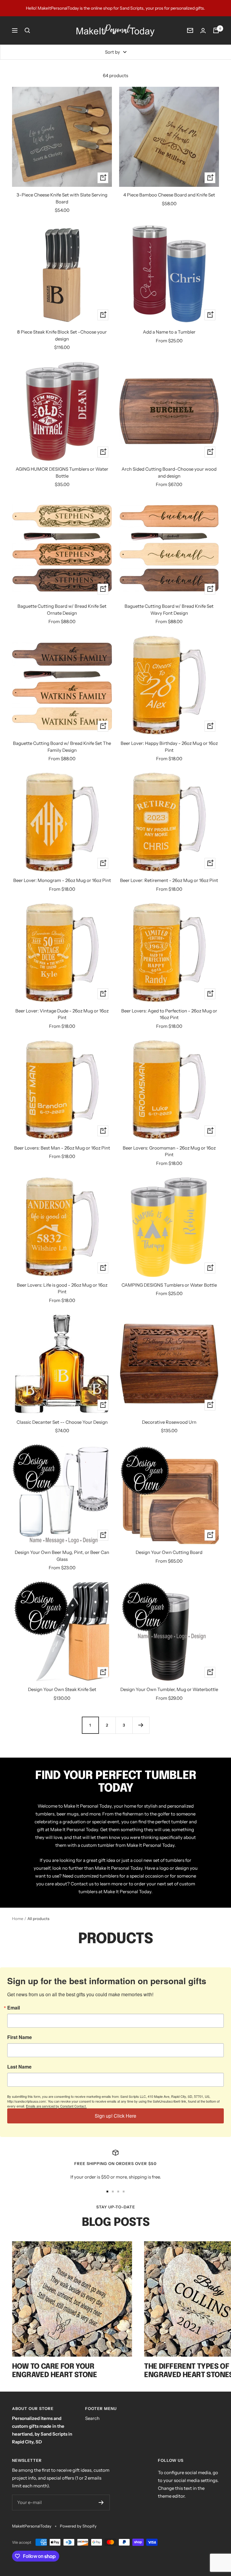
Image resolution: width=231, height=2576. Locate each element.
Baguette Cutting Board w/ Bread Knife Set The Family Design (62, 747)
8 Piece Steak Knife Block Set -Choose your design (62, 335)
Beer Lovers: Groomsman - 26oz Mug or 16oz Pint (169, 1151)
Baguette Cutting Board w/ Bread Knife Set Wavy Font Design (169, 610)
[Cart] (216, 30)
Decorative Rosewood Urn (169, 1422)
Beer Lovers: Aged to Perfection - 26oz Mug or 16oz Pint (169, 1014)
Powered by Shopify (78, 2526)
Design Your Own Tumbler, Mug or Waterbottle (169, 1689)
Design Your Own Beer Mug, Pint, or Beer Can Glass (62, 1556)
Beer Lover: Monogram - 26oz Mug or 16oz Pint (62, 880)
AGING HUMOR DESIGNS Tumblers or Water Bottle (62, 472)
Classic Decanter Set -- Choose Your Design (62, 1422)
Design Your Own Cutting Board (169, 1552)
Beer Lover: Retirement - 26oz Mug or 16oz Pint (169, 880)
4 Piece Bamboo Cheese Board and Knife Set (169, 195)
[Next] (141, 1725)
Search (92, 2418)
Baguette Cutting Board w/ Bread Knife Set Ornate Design (62, 610)
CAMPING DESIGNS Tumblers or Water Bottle (169, 1285)
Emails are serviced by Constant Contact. (56, 2106)
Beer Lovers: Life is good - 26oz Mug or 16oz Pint (62, 1288)
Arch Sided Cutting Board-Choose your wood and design (169, 472)
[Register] (101, 2502)
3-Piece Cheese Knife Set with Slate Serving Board (62, 198)
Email (14, 2008)
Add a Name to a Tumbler (169, 332)
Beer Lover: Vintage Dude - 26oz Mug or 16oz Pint (62, 1014)
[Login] (203, 31)
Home (18, 1919)
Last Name (19, 2067)
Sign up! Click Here (115, 2116)
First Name (20, 2037)
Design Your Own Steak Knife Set (62, 1689)
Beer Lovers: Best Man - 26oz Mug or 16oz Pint (62, 1148)
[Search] (27, 30)
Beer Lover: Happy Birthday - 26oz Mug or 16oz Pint (169, 747)
